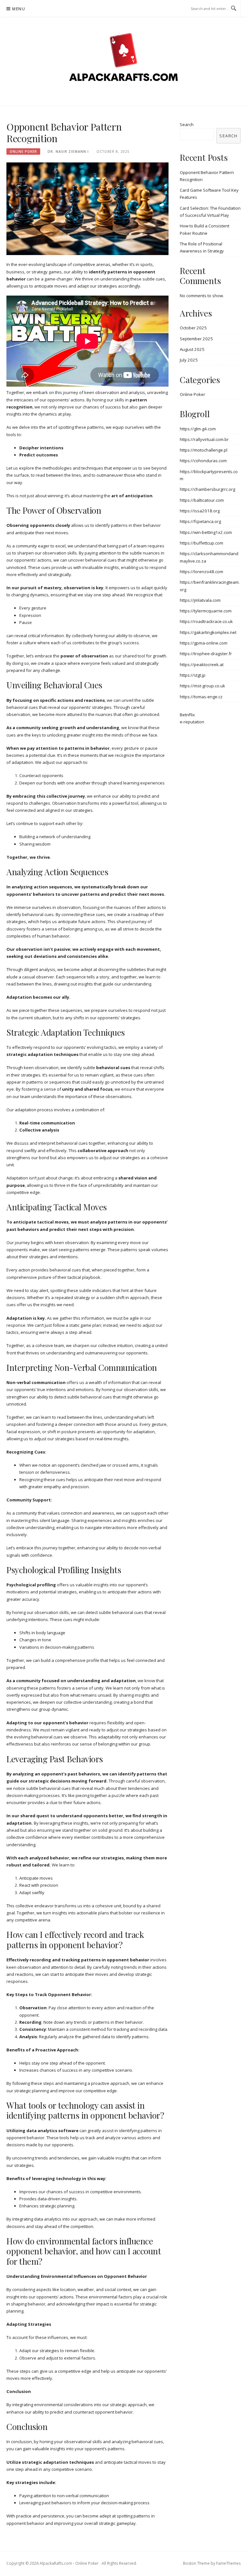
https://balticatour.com (202, 500)
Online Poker (23, 151)
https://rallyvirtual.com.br (204, 439)
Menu (19, 9)
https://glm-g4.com (198, 429)
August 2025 (192, 349)
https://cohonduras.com (203, 461)
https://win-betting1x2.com (206, 532)
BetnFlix (187, 715)
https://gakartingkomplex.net (208, 632)
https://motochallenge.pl (204, 450)
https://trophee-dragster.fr (206, 654)
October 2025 (193, 328)
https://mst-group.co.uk (202, 686)
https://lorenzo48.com (201, 572)
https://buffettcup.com (201, 543)
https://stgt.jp (193, 675)
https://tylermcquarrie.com (206, 611)
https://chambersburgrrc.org (207, 489)
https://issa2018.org (200, 511)
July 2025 (189, 360)
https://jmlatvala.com (200, 600)
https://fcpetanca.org (200, 521)
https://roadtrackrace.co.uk (206, 621)
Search (187, 124)
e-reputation (192, 722)
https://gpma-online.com (204, 643)
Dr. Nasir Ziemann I (68, 151)
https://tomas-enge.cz (201, 697)
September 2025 (196, 339)
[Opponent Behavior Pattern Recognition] (87, 208)
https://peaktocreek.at (202, 665)
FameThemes (228, 2563)
